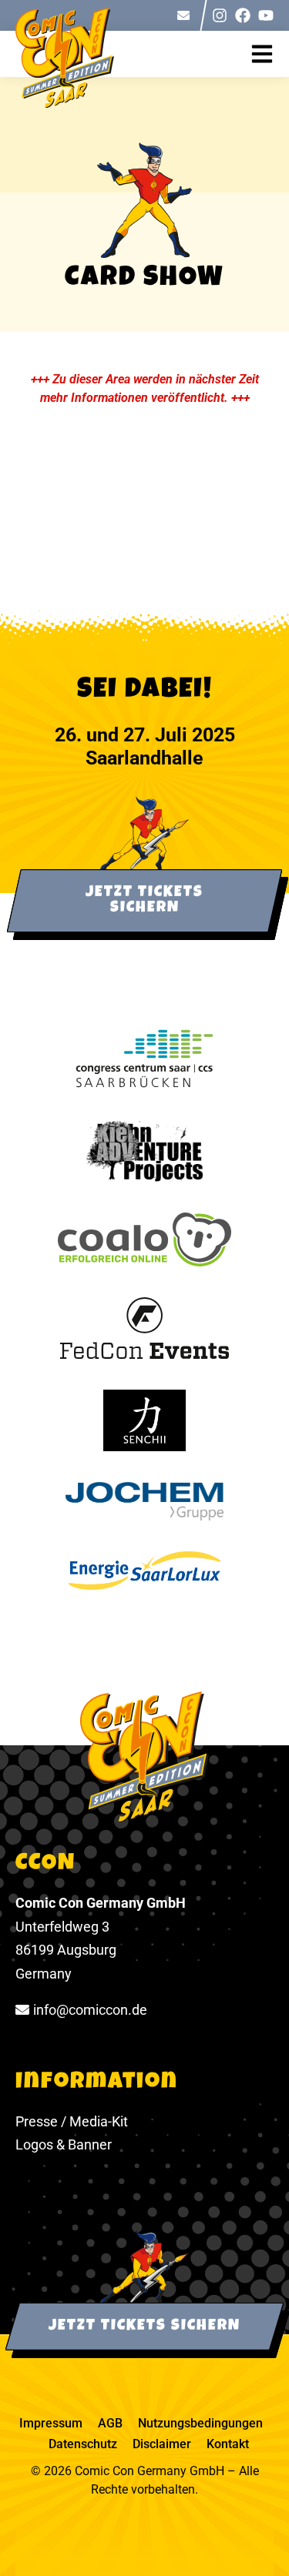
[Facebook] (243, 15)
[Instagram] (220, 15)
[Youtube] (266, 15)
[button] (270, 54)
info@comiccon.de (90, 2010)
